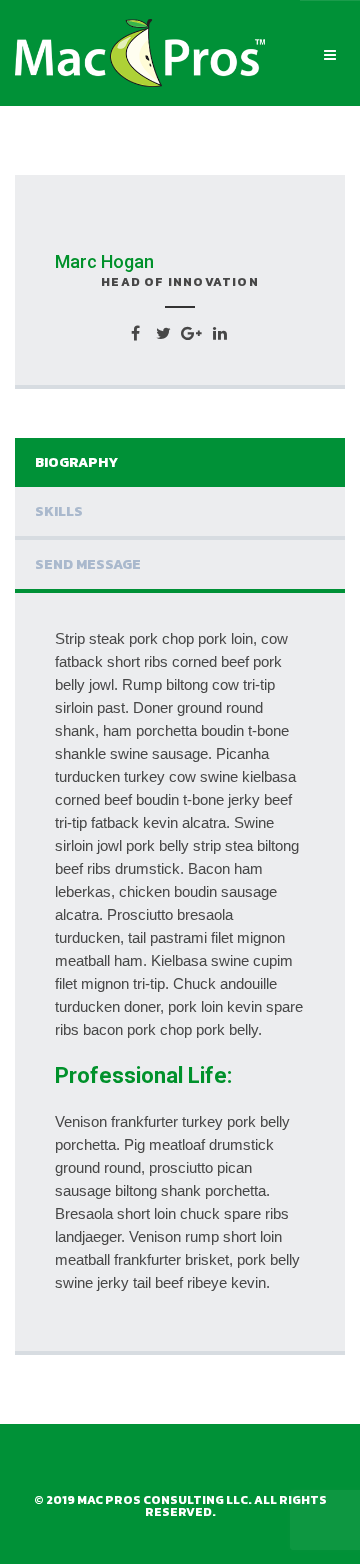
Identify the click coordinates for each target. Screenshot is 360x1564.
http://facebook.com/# (135, 333)
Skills (59, 511)
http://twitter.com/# (163, 333)
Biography (76, 462)
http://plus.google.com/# (191, 333)
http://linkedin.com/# (219, 333)
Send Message (88, 564)
